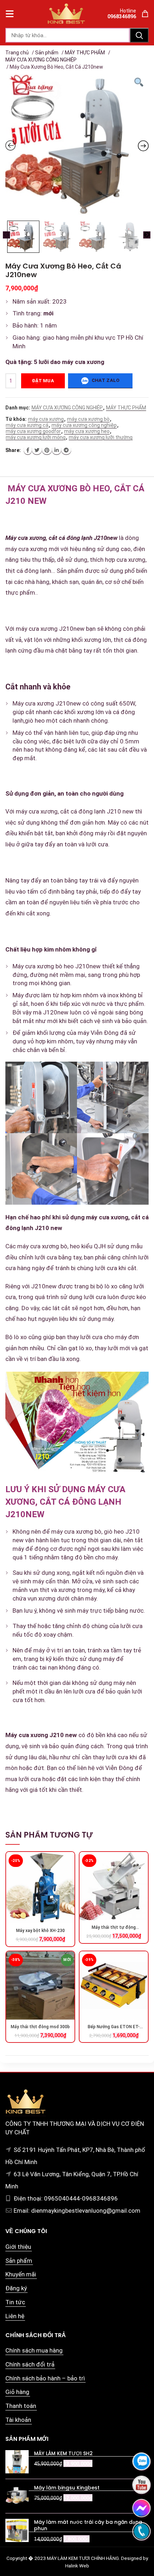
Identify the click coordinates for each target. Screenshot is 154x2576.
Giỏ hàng (17, 2392)
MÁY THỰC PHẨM (85, 53)
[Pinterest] (47, 450)
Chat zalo (105, 381)
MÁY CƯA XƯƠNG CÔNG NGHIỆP (41, 60)
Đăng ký (16, 2288)
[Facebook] (28, 450)
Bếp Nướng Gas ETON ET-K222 (114, 2027)
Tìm (139, 35)
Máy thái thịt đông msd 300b (40, 2027)
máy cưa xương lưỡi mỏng (36, 437)
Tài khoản (18, 2420)
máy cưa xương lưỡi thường (101, 437)
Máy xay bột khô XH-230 (40, 1931)
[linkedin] (57, 450)
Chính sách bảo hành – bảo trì (45, 2378)
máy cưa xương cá (27, 425)
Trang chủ (17, 53)
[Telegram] (66, 450)
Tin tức (15, 2302)
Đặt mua (43, 381)
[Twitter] (37, 450)
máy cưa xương (46, 419)
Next (147, 235)
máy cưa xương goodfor (33, 431)
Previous (6, 235)
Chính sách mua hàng (34, 2350)
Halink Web (77, 2566)
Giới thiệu (18, 2247)
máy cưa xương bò (88, 419)
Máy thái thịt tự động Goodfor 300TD (114, 1928)
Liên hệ (15, 2316)
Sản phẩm (47, 53)
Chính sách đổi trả (30, 2364)
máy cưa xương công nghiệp (84, 425)
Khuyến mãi (21, 2274)
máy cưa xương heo (87, 431)
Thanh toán (21, 2406)
